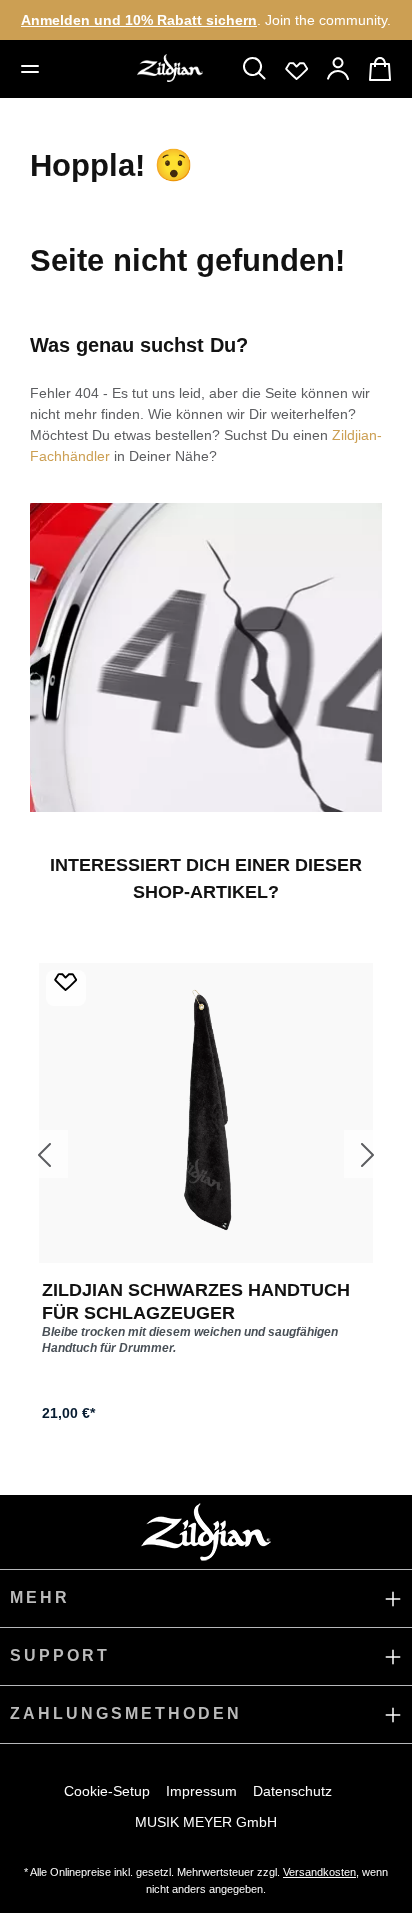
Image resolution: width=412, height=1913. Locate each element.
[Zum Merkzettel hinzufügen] (66, 988)
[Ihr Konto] (339, 69)
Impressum (201, 1791)
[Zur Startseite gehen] (170, 68)
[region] (206, 1153)
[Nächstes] (368, 1154)
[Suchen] (255, 69)
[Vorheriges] (44, 1154)
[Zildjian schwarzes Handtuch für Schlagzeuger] (206, 1113)
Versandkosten (319, 1872)
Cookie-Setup (107, 1791)
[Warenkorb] (381, 69)
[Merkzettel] (297, 69)
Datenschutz (292, 1791)
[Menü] (31, 69)
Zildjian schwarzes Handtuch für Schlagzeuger (196, 1301)
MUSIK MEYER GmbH (206, 1822)
